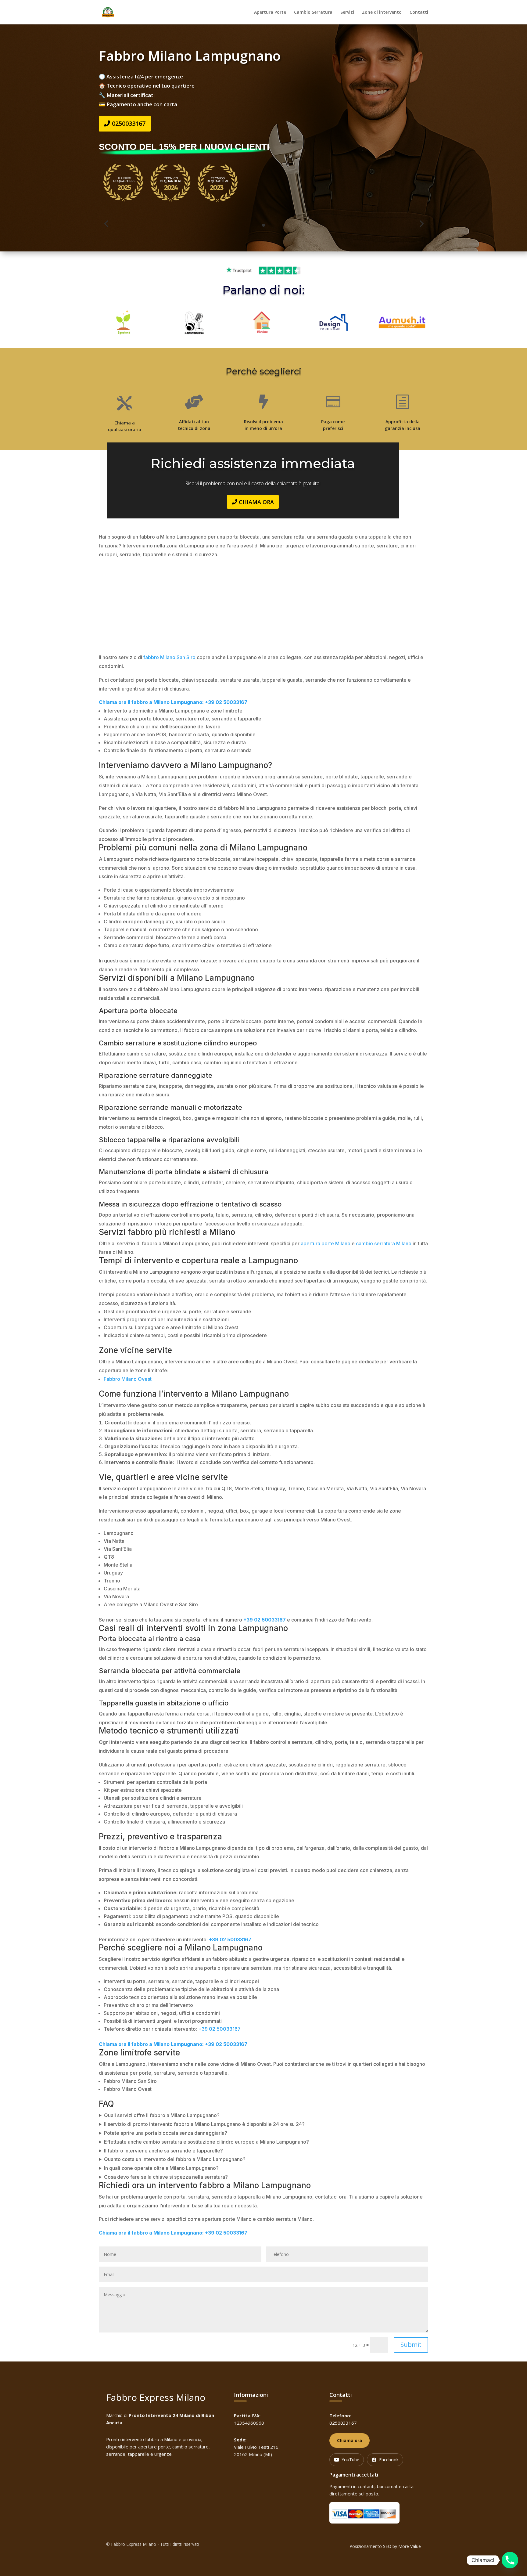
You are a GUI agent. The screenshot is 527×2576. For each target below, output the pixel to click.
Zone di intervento (382, 13)
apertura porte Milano (326, 1243)
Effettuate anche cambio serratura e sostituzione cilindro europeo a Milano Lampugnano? (206, 2142)
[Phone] (510, 2560)
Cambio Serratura (313, 13)
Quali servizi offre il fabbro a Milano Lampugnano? (162, 2115)
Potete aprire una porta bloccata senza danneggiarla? (166, 2133)
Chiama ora (350, 2440)
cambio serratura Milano (384, 1243)
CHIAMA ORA (256, 502)
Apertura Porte (270, 13)
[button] (106, 224)
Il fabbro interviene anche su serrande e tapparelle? (163, 2151)
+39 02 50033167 (219, 2029)
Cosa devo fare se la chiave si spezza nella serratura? (166, 2177)
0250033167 (129, 123)
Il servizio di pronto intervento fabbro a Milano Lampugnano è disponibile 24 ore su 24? (204, 2124)
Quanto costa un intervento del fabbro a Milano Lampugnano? (175, 2159)
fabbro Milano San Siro (169, 657)
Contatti (419, 13)
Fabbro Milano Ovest (128, 1379)
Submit (411, 2345)
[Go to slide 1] (263, 225)
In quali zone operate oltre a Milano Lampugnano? (161, 2168)
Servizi (347, 13)
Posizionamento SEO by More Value (385, 2546)
